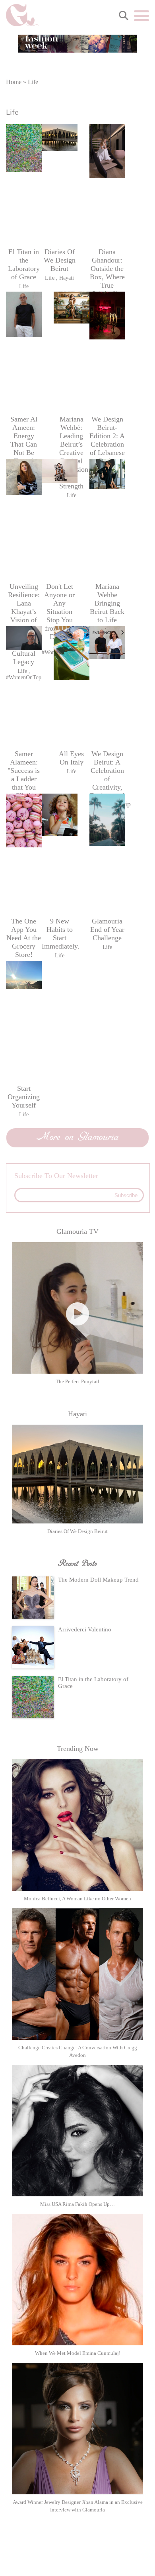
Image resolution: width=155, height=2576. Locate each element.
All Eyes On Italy (71, 758)
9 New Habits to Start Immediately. (60, 934)
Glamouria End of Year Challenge (107, 929)
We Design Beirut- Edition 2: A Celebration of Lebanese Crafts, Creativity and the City (107, 448)
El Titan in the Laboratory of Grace (24, 264)
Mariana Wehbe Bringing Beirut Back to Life (107, 603)
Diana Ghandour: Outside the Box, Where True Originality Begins (107, 277)
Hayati (67, 278)
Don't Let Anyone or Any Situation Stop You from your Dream (59, 612)
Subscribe (126, 1195)
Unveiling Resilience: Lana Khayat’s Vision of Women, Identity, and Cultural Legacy (24, 624)
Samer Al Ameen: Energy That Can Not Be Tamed (24, 440)
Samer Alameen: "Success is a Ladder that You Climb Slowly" (24, 779)
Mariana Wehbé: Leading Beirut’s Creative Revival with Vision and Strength (72, 453)
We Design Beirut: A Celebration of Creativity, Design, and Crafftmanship (107, 779)
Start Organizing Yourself (24, 1097)
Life (24, 286)
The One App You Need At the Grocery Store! (24, 938)
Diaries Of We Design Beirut (60, 260)
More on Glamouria (78, 1137)
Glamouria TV (77, 1231)
